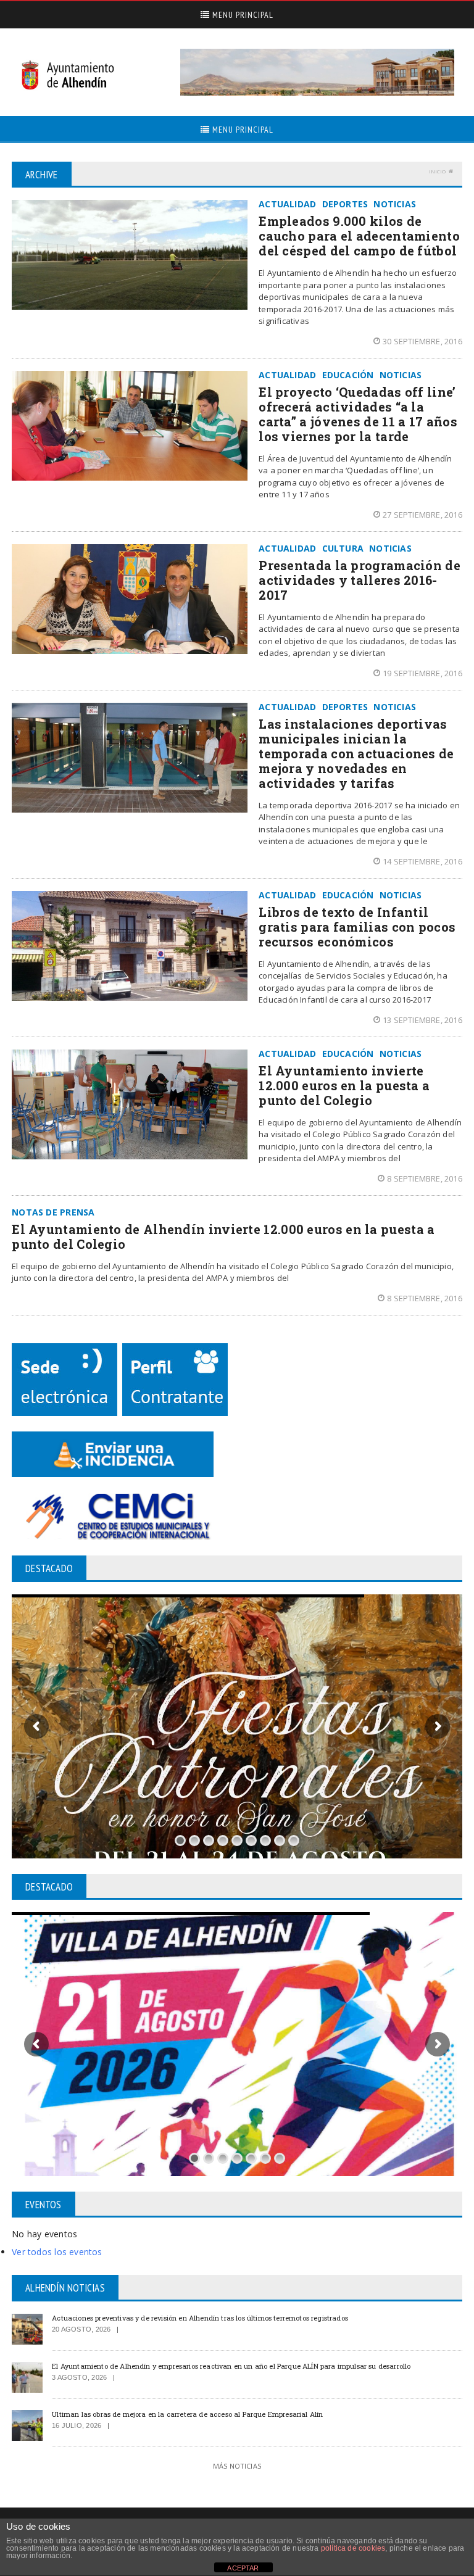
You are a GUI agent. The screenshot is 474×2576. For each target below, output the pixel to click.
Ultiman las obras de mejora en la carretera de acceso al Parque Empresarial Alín (187, 2414)
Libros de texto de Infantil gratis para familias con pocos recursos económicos (357, 927)
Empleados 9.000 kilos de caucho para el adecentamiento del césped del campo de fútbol (359, 236)
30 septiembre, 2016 (422, 341)
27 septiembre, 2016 (422, 515)
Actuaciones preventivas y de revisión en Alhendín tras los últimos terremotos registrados (200, 2318)
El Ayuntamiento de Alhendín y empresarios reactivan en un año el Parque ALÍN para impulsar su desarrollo (231, 2366)
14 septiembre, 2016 (422, 861)
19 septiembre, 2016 (422, 673)
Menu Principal (242, 15)
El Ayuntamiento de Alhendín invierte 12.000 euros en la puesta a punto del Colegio (223, 1236)
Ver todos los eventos (57, 2252)
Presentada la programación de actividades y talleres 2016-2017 (360, 580)
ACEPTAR (243, 2568)
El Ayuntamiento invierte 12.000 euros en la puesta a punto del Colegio (344, 1085)
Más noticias (237, 2466)
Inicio (437, 171)
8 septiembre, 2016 (425, 1178)
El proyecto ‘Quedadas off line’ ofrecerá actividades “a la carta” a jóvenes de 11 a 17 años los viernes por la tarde (358, 414)
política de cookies (353, 2548)
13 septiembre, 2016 (422, 1020)
